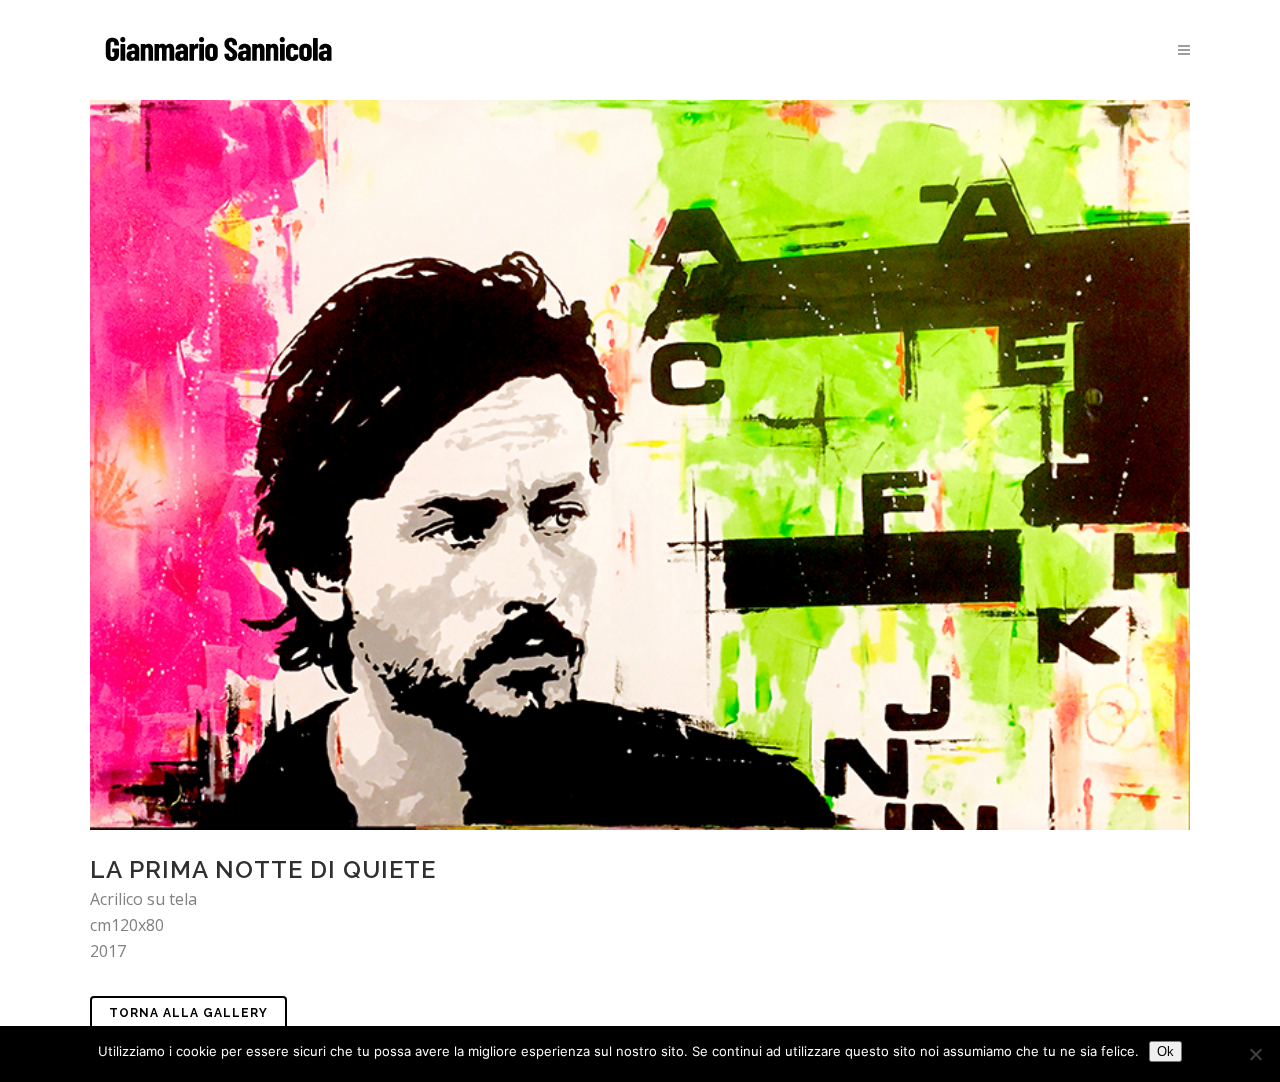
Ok (1165, 1051)
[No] (1255, 1054)
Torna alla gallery (188, 1013)
